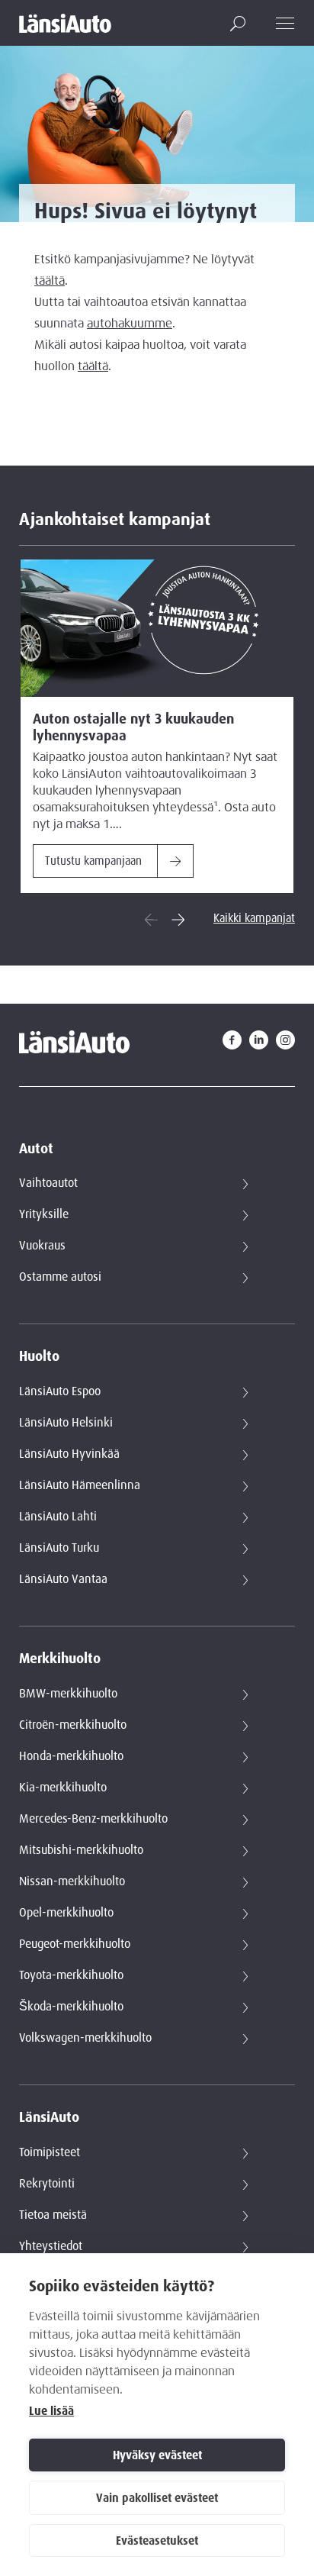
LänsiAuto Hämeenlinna (80, 1485)
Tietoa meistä (53, 2215)
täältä (50, 281)
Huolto (39, 1357)
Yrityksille (44, 1214)
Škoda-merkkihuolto (71, 2007)
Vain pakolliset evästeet (157, 2498)
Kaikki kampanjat (254, 918)
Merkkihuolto (60, 1659)
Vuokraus (42, 1246)
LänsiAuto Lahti (58, 1517)
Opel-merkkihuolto (66, 1913)
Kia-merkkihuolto (63, 1788)
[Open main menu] (285, 23)
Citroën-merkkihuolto (73, 1725)
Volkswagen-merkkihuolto (85, 2038)
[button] (238, 24)
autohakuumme (130, 324)
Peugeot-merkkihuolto (75, 1944)
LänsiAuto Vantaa (63, 1579)
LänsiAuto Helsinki (66, 1423)
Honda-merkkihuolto (71, 1756)
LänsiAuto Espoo (60, 1391)
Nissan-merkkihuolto (72, 1881)
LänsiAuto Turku (59, 1548)
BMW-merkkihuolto (68, 1694)
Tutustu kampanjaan (93, 861)
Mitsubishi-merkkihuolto (81, 1850)
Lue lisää (51, 2411)
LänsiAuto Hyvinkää (69, 1454)
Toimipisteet (50, 2152)
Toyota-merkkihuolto (71, 1975)
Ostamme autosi (60, 1277)
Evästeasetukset (157, 2541)
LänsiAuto (49, 2118)
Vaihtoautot (48, 1183)
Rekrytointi (47, 2184)
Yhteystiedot (51, 2246)
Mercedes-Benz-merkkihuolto (93, 1819)
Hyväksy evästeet (157, 2455)
